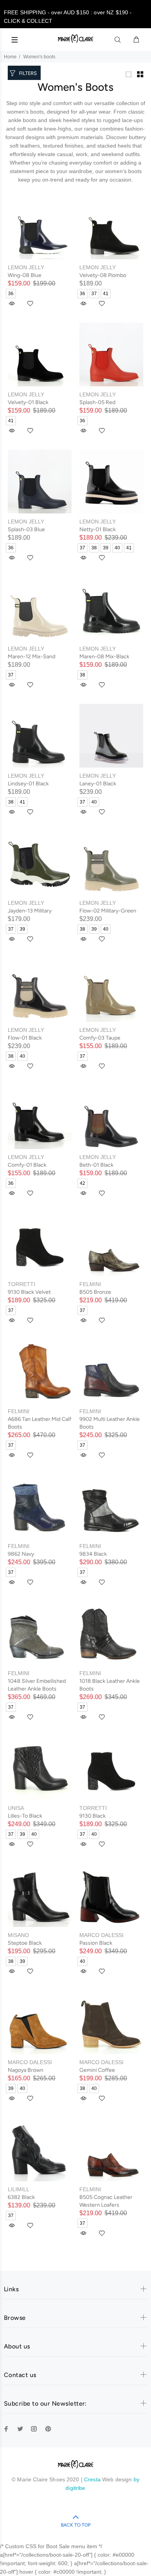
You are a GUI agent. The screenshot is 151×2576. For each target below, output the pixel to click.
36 (11, 294)
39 (106, 548)
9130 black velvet (29, 1292)
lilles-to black (25, 1816)
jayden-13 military (30, 911)
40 (117, 548)
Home (10, 57)
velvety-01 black (28, 402)
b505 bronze (95, 1292)
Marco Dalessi (101, 1935)
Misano (18, 1935)
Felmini (90, 1284)
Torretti (21, 1284)
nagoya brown (26, 2070)
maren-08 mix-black (104, 657)
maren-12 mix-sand (32, 657)
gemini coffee (97, 2070)
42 (82, 1183)
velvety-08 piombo (103, 275)
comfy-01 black (27, 1165)
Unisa (16, 1808)
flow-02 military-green (108, 911)
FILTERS (28, 73)
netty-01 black (98, 529)
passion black (96, 1943)
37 (94, 294)
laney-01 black (98, 784)
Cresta (93, 2479)
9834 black (93, 1554)
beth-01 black (96, 1165)
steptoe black (25, 1943)
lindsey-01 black (28, 784)
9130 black (93, 1816)
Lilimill (19, 2189)
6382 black (21, 2197)
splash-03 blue (26, 529)
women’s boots (123, 171)
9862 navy (21, 1554)
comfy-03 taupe (100, 1038)
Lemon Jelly (26, 267)
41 (106, 294)
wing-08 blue (25, 275)
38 (94, 548)
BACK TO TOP (76, 2525)
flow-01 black (25, 1038)
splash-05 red (97, 402)
